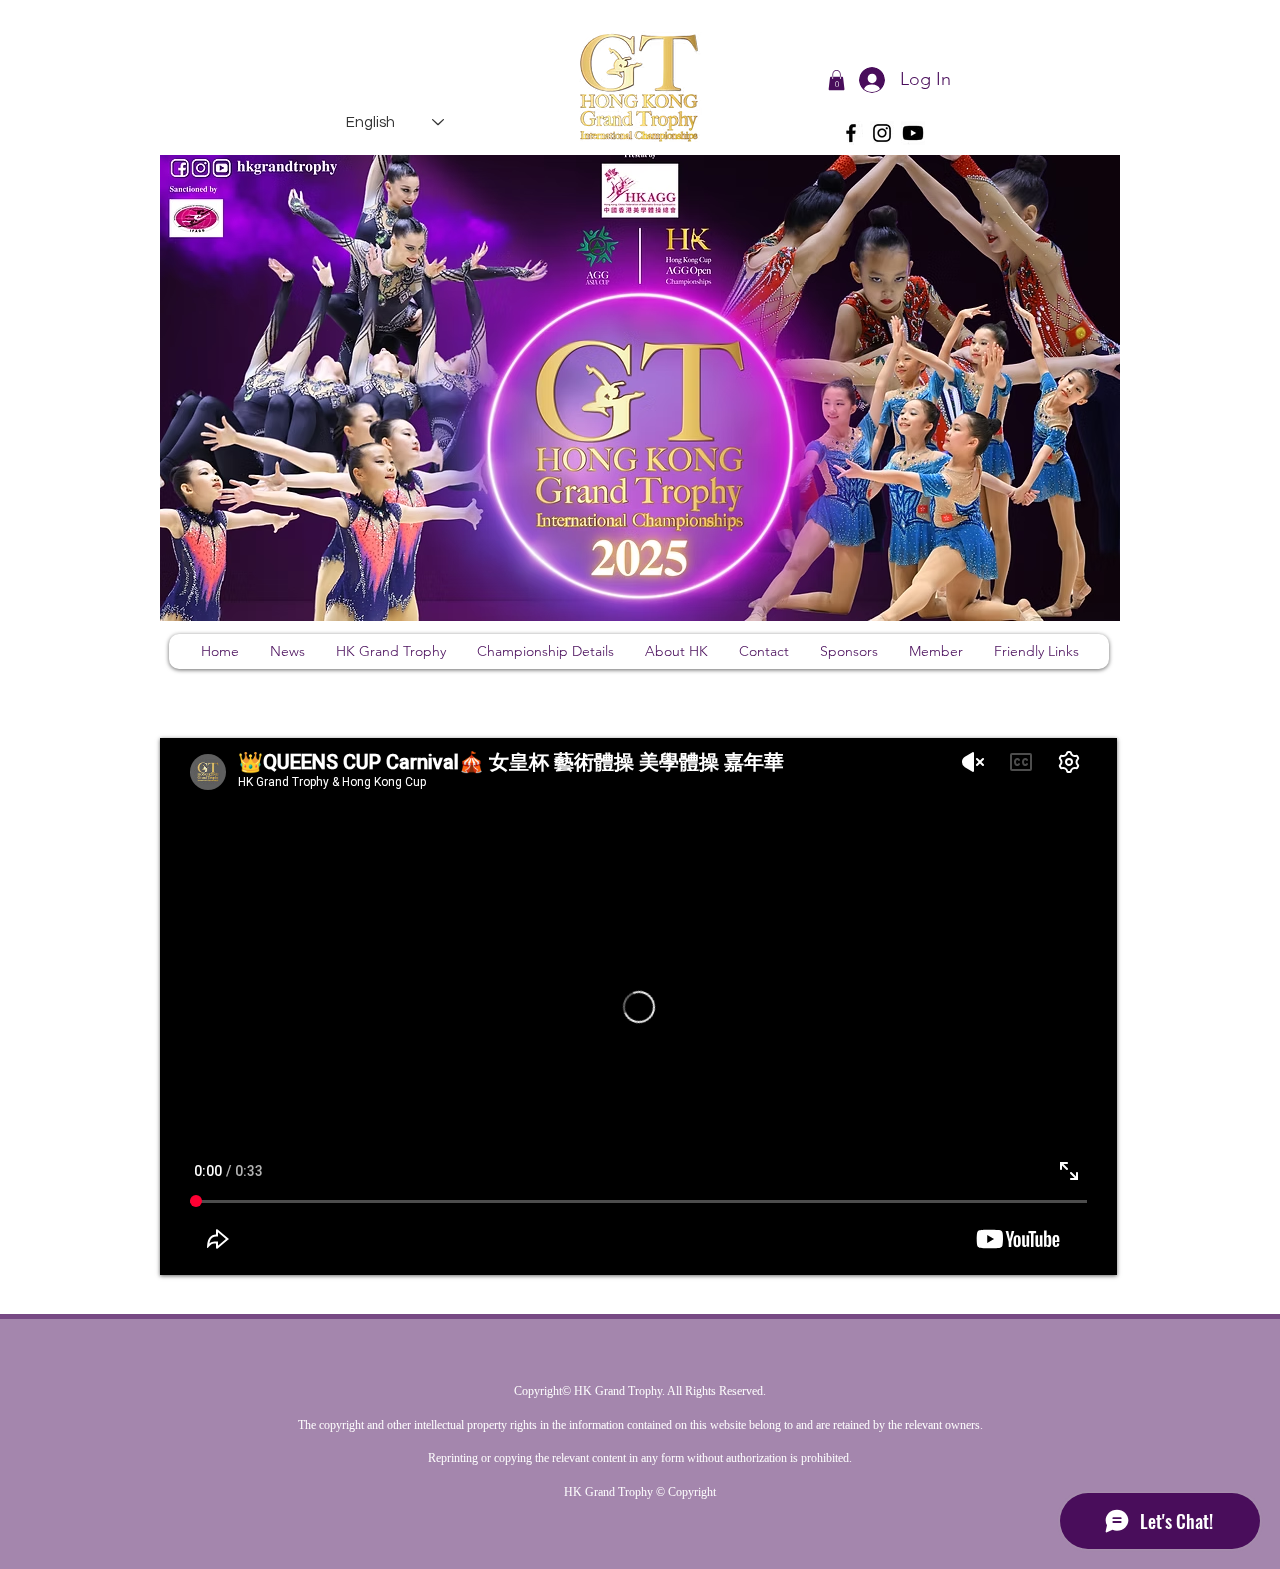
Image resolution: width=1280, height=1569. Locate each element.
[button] (836, 80)
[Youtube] (913, 133)
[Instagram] (882, 133)
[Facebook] (851, 133)
